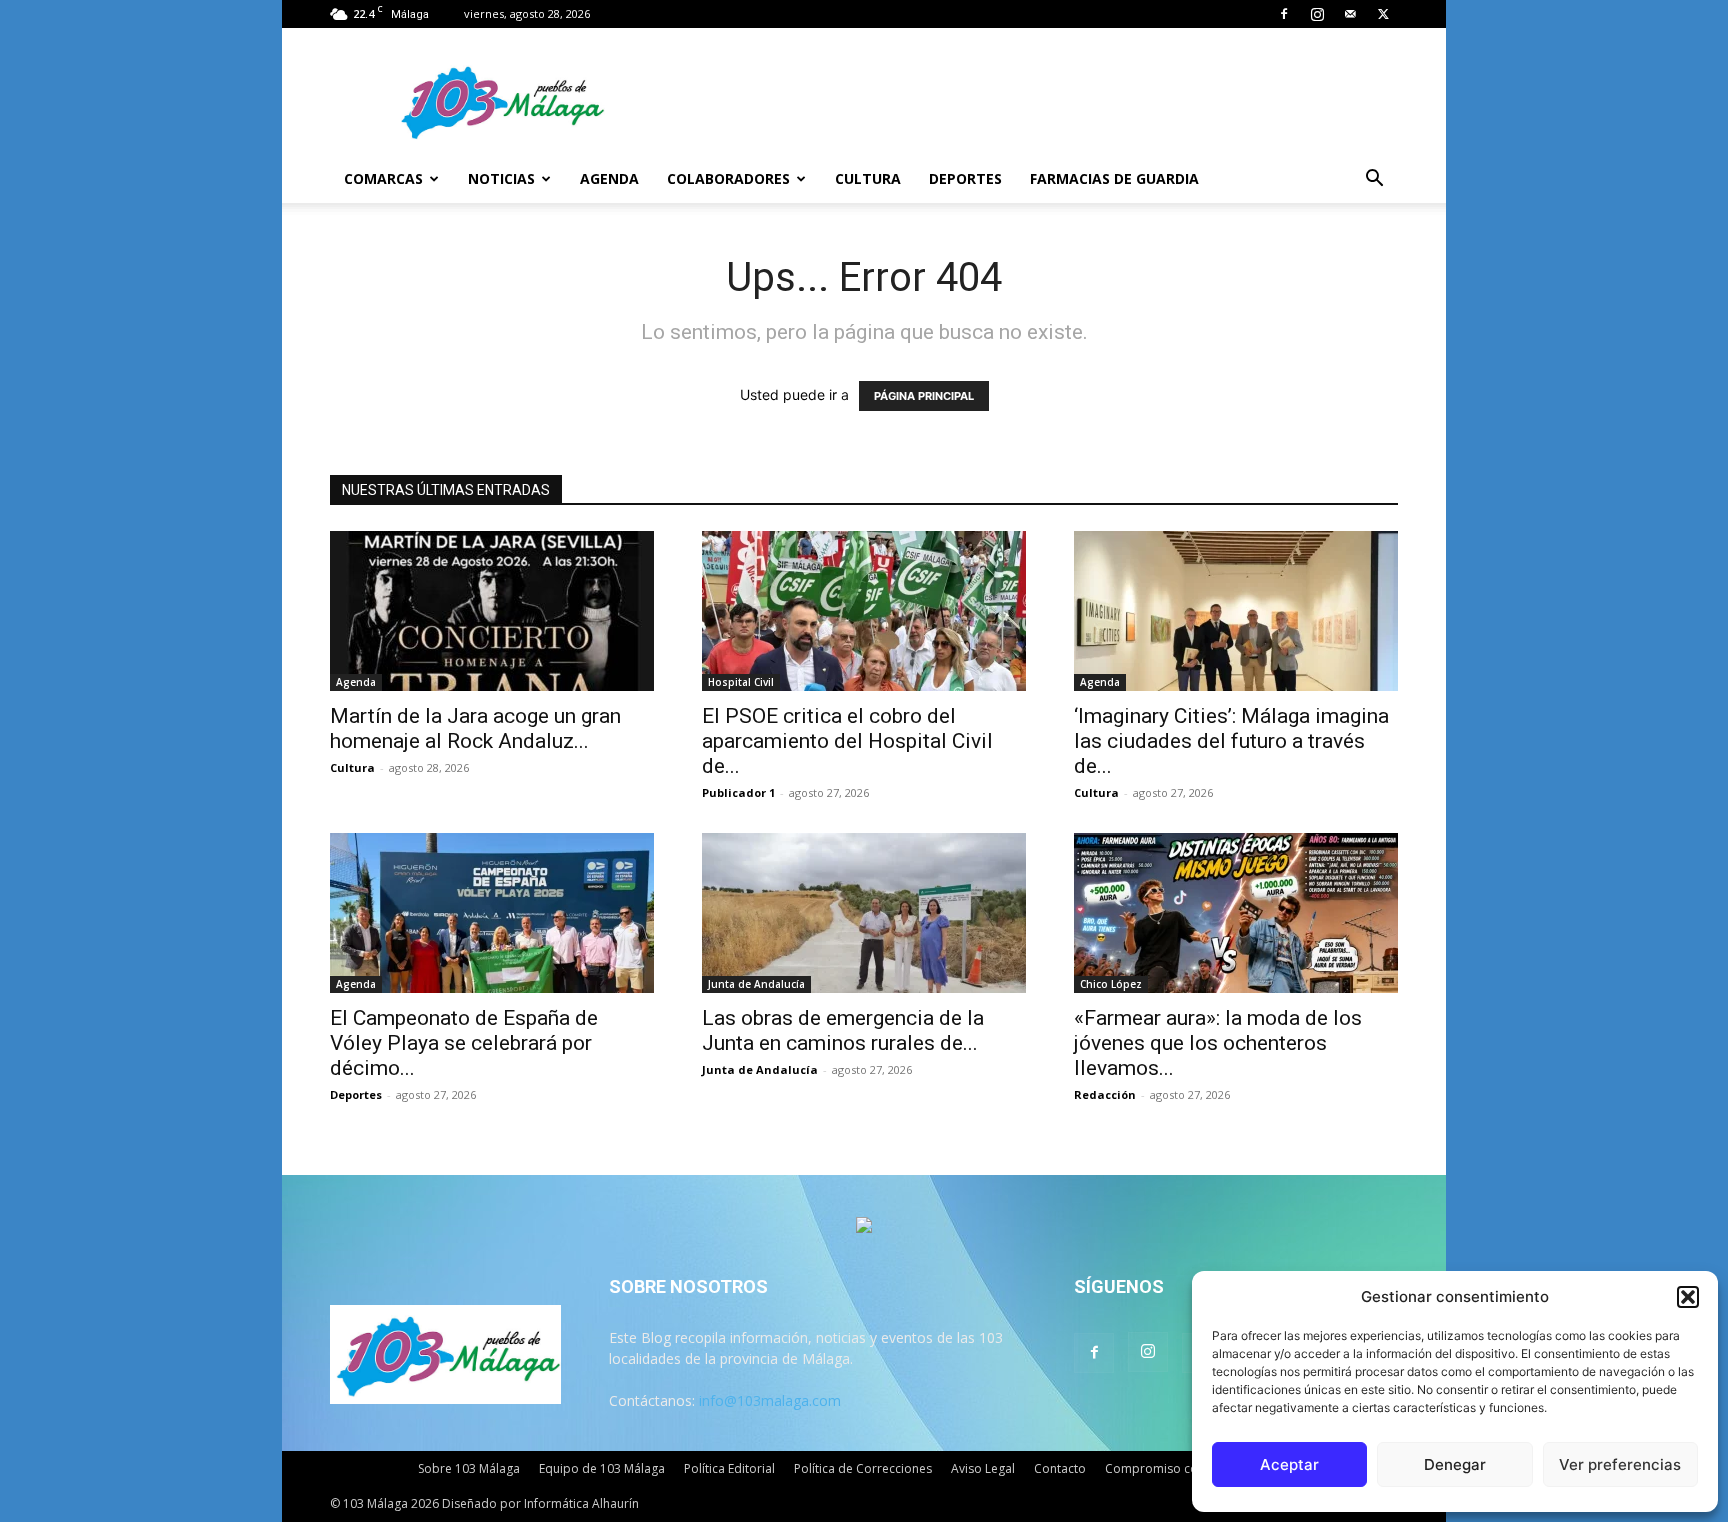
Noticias (501, 178)
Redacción (1105, 1094)
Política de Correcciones (863, 1468)
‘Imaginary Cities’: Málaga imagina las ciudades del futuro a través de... (1231, 741)
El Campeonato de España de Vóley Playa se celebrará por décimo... (464, 1043)
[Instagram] (1317, 14)
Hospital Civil (741, 682)
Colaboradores (728, 178)
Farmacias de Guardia (1114, 178)
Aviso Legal (983, 1468)
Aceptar (1289, 1464)
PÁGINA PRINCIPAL (924, 396)
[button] (1688, 1297)
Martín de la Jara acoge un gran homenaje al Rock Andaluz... (475, 728)
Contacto (1060, 1468)
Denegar (1455, 1464)
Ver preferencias (1620, 1464)
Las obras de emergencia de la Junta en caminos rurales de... (843, 1030)
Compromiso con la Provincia (1189, 1468)
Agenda (609, 178)
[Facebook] (1284, 14)
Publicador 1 (738, 792)
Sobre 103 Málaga (469, 1468)
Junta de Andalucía (756, 984)
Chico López (1111, 984)
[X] (1383, 14)
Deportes (965, 178)
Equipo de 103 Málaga (602, 1468)
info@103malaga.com (770, 1400)
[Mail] (1350, 14)
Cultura (868, 178)
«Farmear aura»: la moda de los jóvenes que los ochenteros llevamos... (1218, 1043)
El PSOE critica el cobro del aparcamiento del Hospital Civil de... (847, 741)
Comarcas (383, 178)
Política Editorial (729, 1468)
